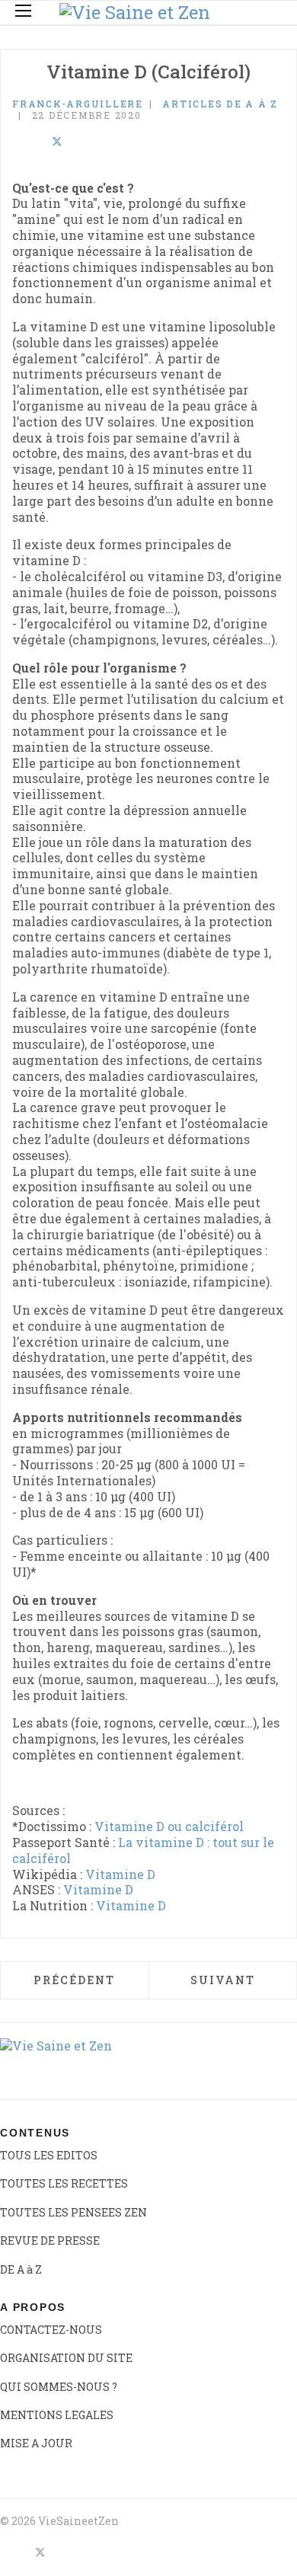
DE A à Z (21, 2269)
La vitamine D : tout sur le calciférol (143, 1850)
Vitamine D (120, 1874)
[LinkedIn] (37, 142)
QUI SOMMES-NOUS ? (59, 2387)
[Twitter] (57, 142)
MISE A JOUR (36, 2443)
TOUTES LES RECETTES (64, 2183)
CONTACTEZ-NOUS (51, 2330)
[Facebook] (17, 142)
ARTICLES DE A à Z (220, 104)
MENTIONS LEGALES (57, 2415)
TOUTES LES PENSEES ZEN (73, 2212)
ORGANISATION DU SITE (66, 2358)
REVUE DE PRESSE (50, 2240)
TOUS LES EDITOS (49, 2155)
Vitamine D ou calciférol (169, 1826)
